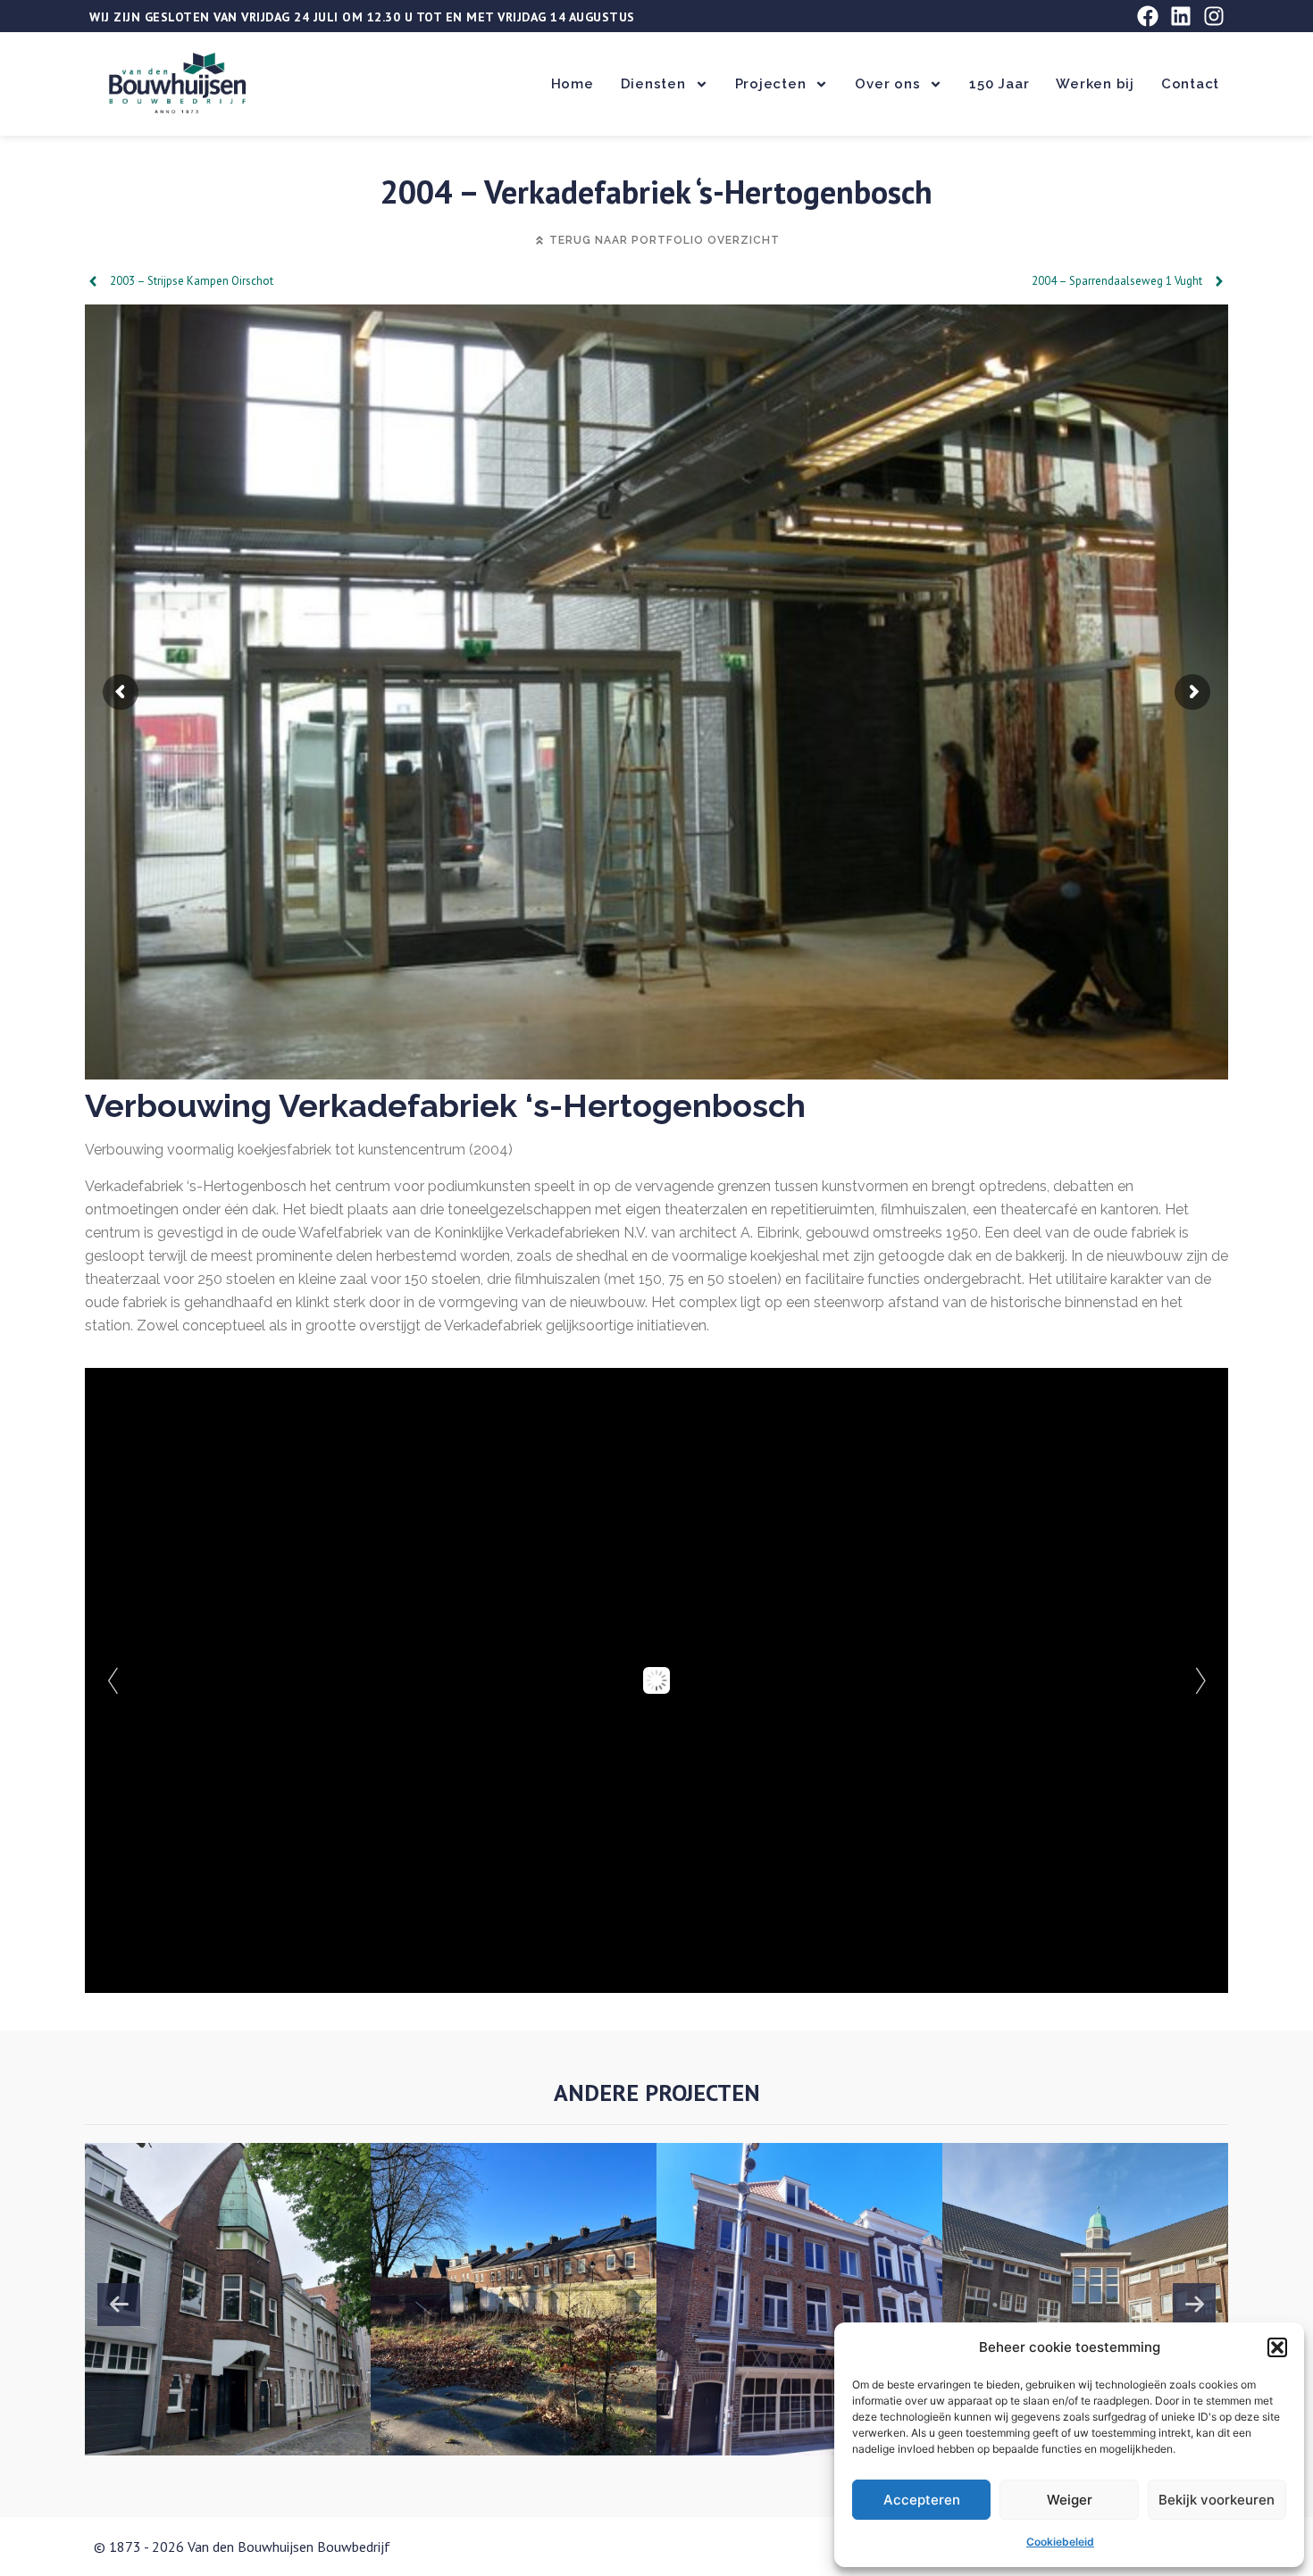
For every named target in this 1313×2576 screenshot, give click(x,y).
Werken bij (1095, 84)
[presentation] (119, 2305)
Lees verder (217, 2370)
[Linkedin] (1181, 16)
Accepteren (922, 2500)
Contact (1190, 84)
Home (573, 84)
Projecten (771, 84)
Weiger (1070, 2500)
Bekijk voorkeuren (1217, 2500)
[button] (1277, 2347)
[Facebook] (1148, 16)
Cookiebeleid (1060, 2542)
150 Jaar (999, 84)
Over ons (887, 84)
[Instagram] (1214, 16)
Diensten (653, 84)
